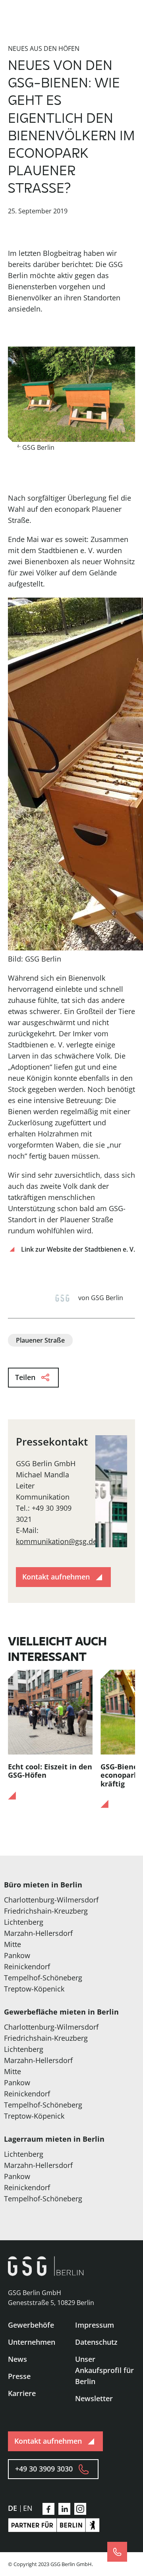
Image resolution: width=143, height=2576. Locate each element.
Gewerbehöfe (31, 2325)
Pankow (17, 1955)
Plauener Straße (40, 1340)
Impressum (95, 2325)
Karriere (22, 2393)
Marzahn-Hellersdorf (38, 1933)
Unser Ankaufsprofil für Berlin (104, 2370)
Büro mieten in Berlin (43, 1885)
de (13, 2508)
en (28, 2508)
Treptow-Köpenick (34, 1989)
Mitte (13, 1944)
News (17, 2359)
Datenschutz (96, 2342)
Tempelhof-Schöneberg (43, 1978)
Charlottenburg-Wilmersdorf (51, 1900)
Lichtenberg (24, 1922)
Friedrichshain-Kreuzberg (46, 1911)
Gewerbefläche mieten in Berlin (61, 2012)
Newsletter (94, 2398)
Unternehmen (32, 2342)
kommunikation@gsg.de (56, 1541)
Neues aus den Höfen (44, 48)
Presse (19, 2376)
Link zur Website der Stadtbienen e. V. (78, 1249)
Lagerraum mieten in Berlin (54, 2139)
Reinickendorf (27, 1966)
